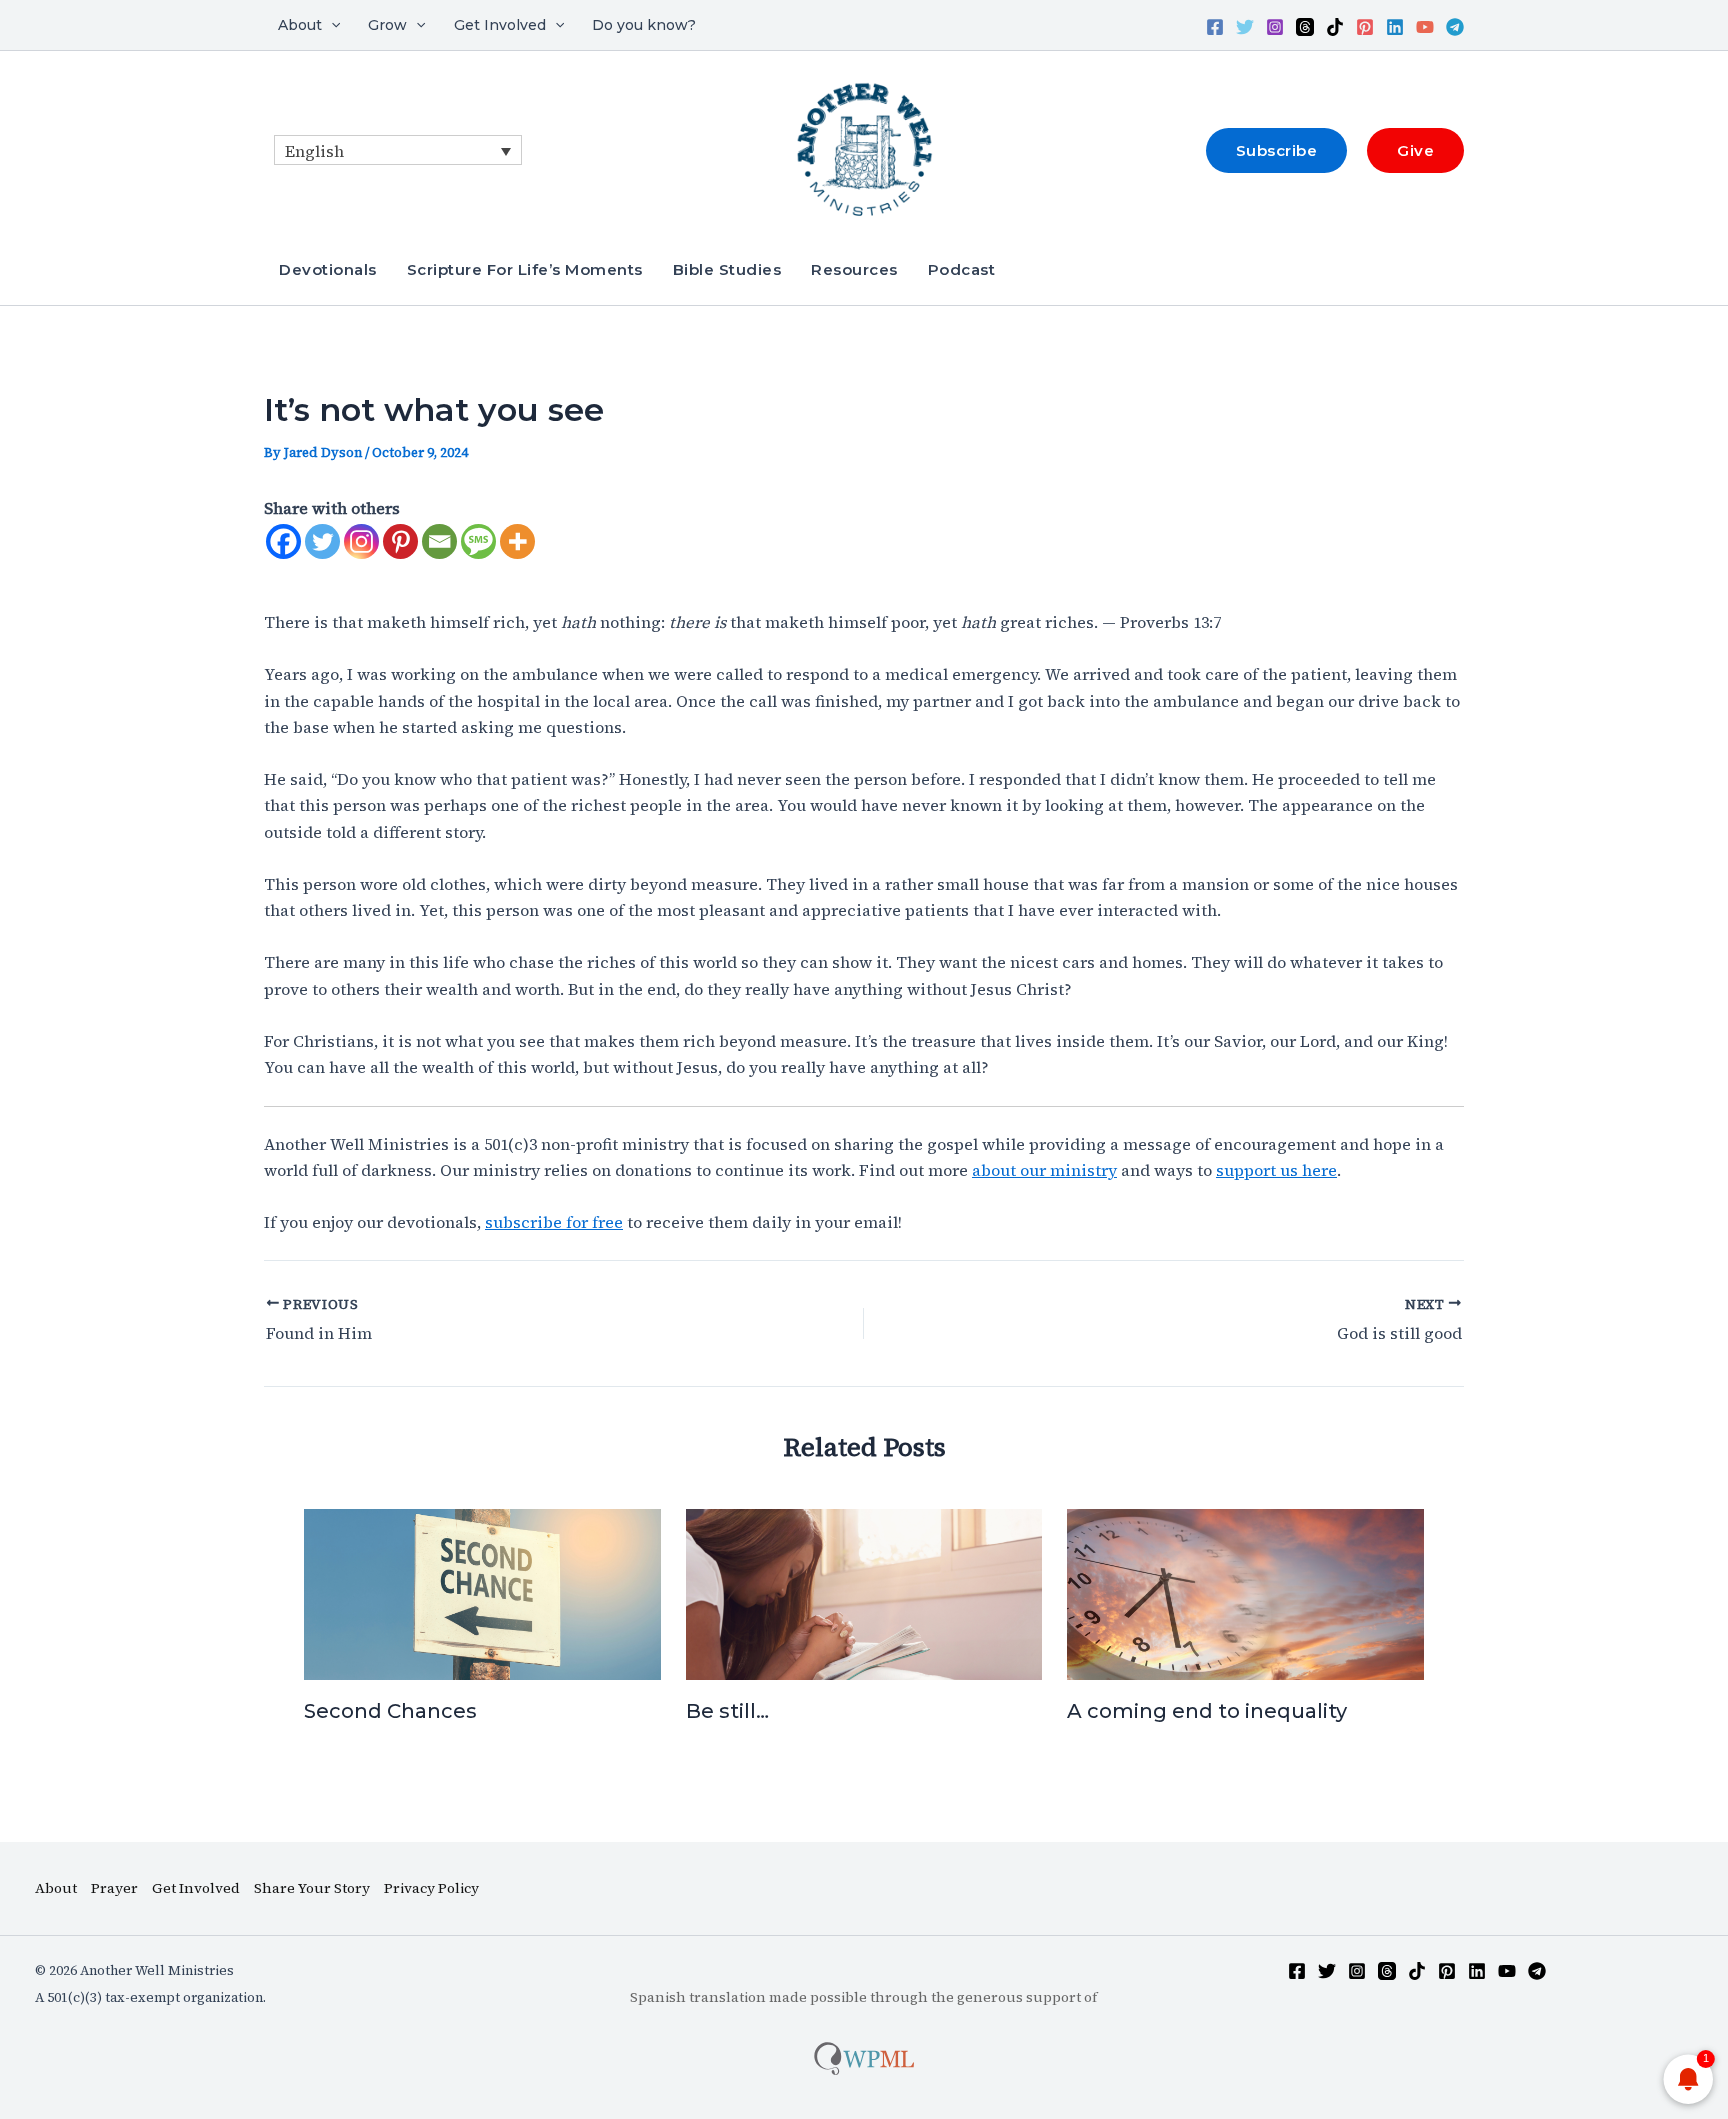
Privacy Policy (431, 1888)
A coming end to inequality (1207, 1711)
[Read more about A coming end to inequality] (1245, 1592)
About (300, 25)
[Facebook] (1215, 27)
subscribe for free (554, 1222)
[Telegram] (1455, 27)
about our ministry (1044, 1170)
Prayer (114, 1888)
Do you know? (644, 25)
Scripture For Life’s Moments (525, 269)
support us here (1276, 1170)
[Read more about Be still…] (864, 1592)
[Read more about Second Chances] (482, 1592)
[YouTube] (1425, 27)
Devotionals (328, 269)
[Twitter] (1245, 27)
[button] (331, 25)
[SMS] (478, 541)
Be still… (727, 1711)
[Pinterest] (1365, 27)
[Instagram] (1275, 27)
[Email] (439, 541)
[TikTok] (1335, 27)
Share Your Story (312, 1888)
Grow (387, 25)
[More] (517, 541)
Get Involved (500, 25)
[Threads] (1305, 27)
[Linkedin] (1395, 27)
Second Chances (390, 1711)
